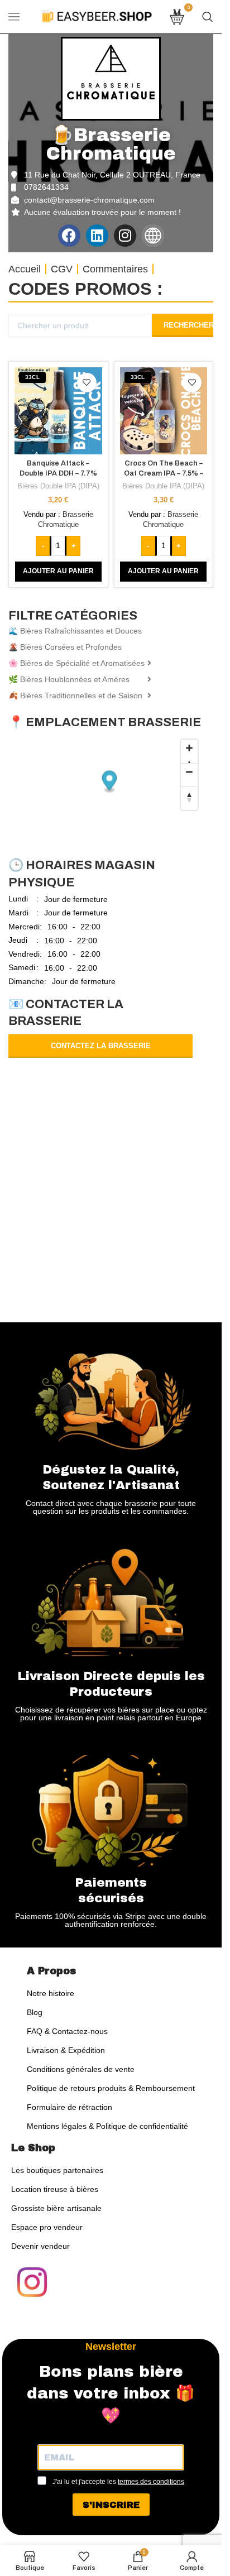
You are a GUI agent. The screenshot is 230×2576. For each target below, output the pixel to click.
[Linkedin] (97, 236)
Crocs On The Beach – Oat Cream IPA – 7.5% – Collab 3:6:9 (164, 473)
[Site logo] (97, 16)
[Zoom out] (189, 775)
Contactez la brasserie (101, 1046)
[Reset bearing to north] (189, 798)
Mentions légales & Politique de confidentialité (107, 2126)
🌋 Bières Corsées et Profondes (65, 647)
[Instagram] (125, 236)
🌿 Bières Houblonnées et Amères (69, 679)
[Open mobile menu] (14, 17)
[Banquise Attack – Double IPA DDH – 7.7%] (58, 411)
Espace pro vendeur (47, 2227)
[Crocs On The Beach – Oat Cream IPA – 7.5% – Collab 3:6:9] (164, 411)
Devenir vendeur (40, 2246)
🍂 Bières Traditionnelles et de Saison (75, 695)
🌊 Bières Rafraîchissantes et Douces (75, 631)
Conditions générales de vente (81, 2069)
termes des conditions (151, 2482)
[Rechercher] (208, 17)
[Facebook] (69, 236)
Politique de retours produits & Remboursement (111, 2088)
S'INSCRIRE (111, 2505)
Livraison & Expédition (66, 2050)
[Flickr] (153, 236)
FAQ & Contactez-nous (67, 2031)
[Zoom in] (189, 751)
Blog (35, 2012)
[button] (58, 572)
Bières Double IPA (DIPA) (58, 486)
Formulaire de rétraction (70, 2107)
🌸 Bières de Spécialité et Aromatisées (76, 663)
